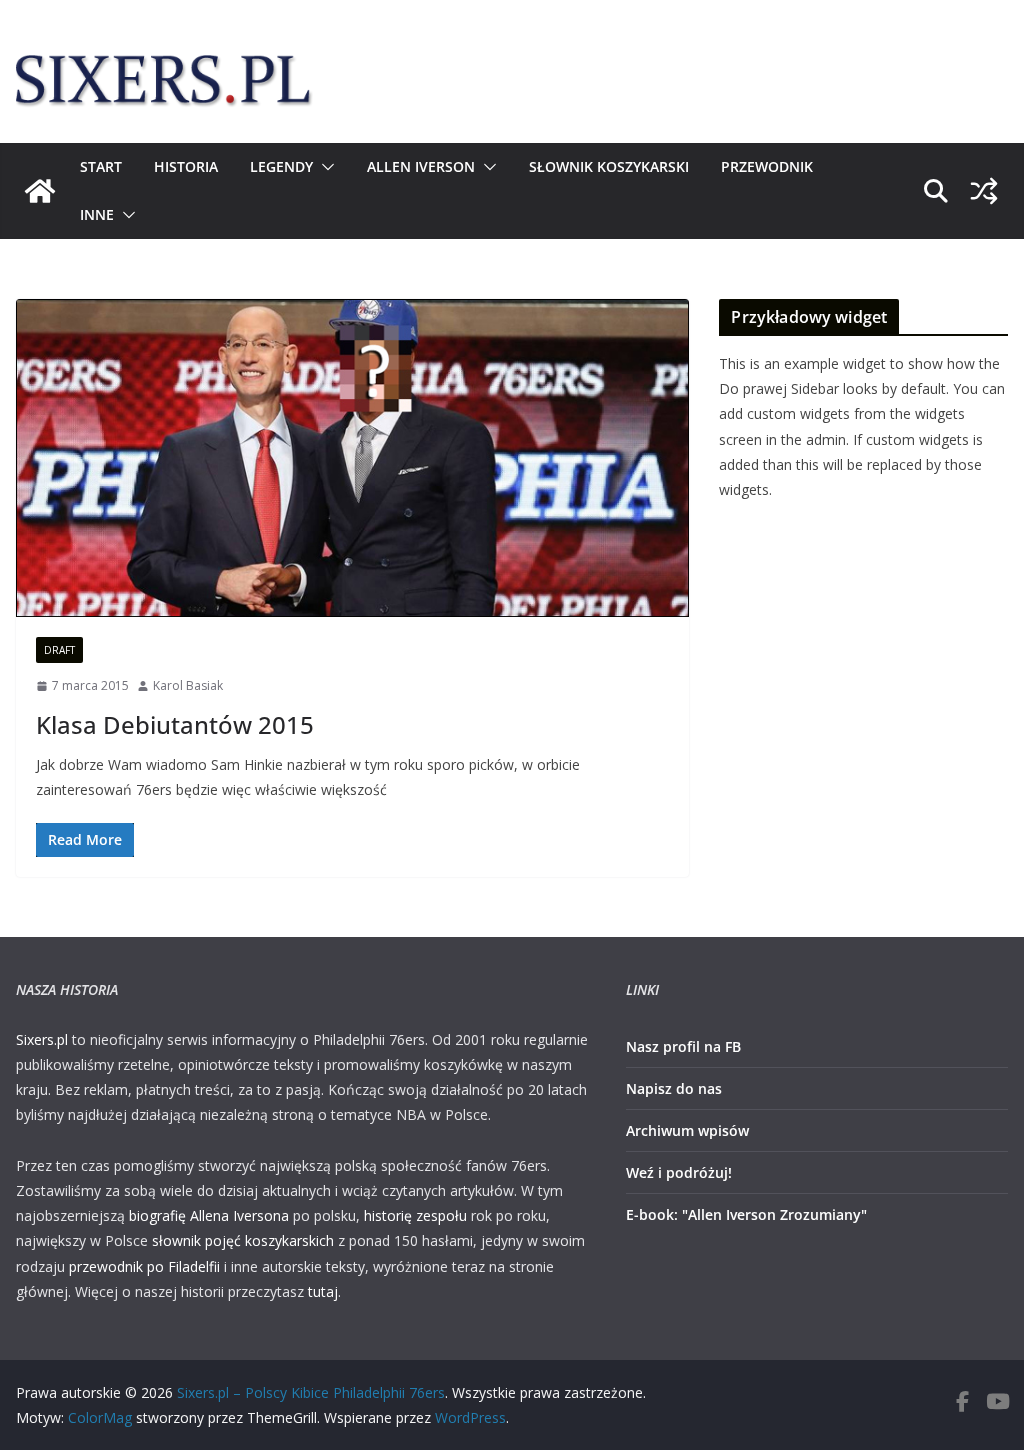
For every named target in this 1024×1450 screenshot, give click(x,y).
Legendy (281, 166)
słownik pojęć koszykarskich (243, 1240)
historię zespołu (415, 1215)
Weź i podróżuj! (679, 1172)
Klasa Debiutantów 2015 (175, 724)
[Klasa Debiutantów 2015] (352, 458)
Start (101, 166)
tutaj (323, 1291)
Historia (186, 166)
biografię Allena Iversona (209, 1215)
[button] (324, 167)
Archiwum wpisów (687, 1130)
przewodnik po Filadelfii (144, 1266)
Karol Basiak (188, 685)
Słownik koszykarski (609, 166)
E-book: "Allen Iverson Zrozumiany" (746, 1214)
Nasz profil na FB (683, 1046)
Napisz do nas (674, 1088)
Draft (59, 650)
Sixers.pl (42, 1039)
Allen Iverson (421, 166)
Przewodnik (767, 166)
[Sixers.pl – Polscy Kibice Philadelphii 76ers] (40, 191)
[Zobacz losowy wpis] (984, 191)
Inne (97, 214)
